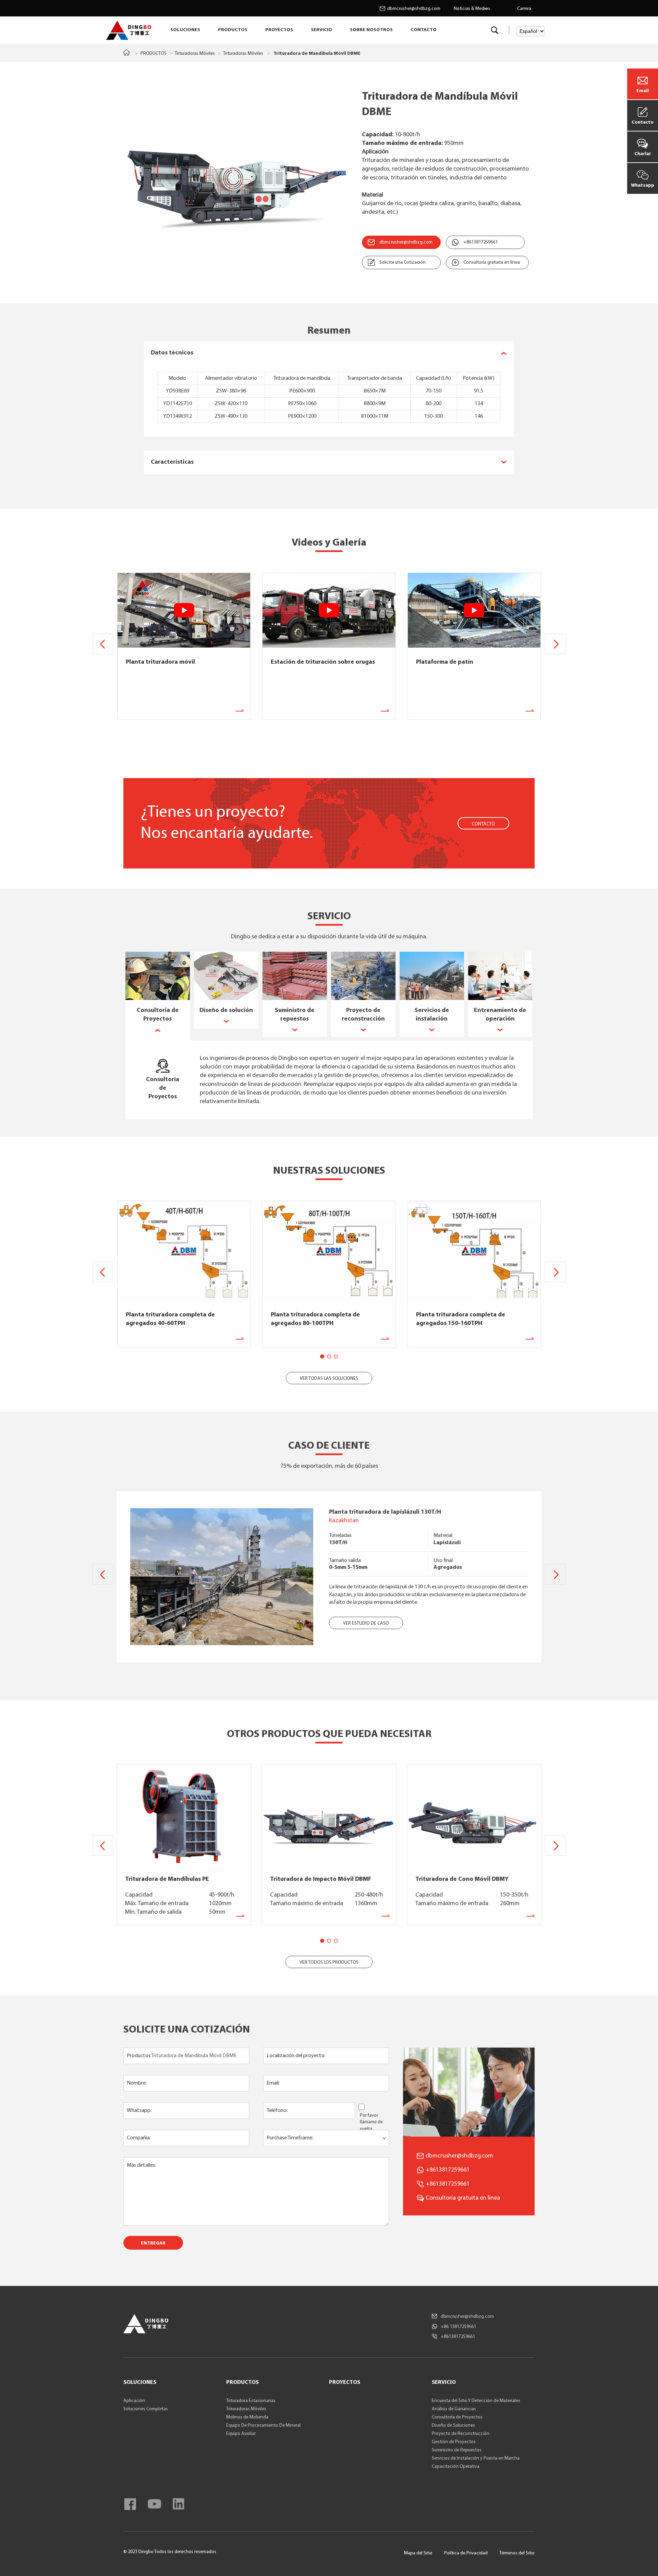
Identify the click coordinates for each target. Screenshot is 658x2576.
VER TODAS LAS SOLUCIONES (329, 1379)
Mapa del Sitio (418, 2553)
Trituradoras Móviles (195, 54)
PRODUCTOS (233, 30)
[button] (555, 644)
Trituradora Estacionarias (251, 2401)
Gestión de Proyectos (454, 2442)
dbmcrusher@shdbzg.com (414, 9)
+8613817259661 (480, 242)
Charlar (643, 154)
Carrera (524, 9)
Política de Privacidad (466, 2553)
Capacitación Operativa (456, 2467)
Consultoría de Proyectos (457, 2417)
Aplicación (134, 2401)
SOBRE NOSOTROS (371, 30)
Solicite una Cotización (403, 262)
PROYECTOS (279, 30)
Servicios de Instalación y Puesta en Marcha (476, 2458)
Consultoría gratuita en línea (492, 262)
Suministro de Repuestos (457, 2450)
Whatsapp (643, 185)
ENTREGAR (153, 2243)
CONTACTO (424, 30)
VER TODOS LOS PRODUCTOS (329, 1962)
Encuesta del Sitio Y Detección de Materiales (476, 2401)
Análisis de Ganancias (454, 2409)
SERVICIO (321, 30)
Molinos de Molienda (247, 2417)
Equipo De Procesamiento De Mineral (263, 2425)
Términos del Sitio (517, 2553)
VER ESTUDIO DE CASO (366, 1623)
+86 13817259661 (458, 2327)
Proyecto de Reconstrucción (461, 2434)
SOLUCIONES (185, 30)
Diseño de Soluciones (453, 2425)
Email (643, 91)
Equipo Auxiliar (241, 2434)
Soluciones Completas (146, 2409)
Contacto (643, 122)
